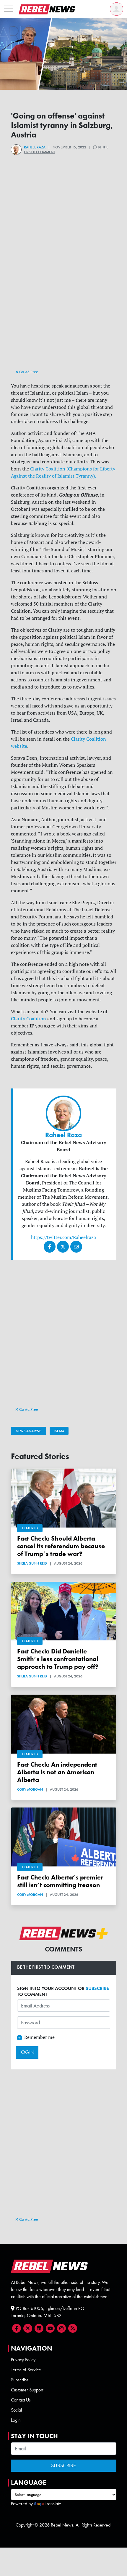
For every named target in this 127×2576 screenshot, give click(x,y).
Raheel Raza (35, 147)
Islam (59, 1431)
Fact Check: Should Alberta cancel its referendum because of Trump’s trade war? (61, 1546)
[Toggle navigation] (9, 9)
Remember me (39, 2037)
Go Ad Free (28, 372)
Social (16, 2410)
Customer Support (27, 2390)
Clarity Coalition (29, 1019)
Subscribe (20, 2380)
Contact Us (21, 2400)
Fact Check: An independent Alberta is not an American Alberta (57, 1772)
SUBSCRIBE (97, 1988)
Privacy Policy (23, 2360)
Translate (53, 2504)
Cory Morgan (30, 1789)
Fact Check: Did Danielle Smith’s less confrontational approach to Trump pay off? (58, 1659)
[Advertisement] (63, 304)
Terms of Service (26, 2370)
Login (16, 2420)
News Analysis (29, 1431)
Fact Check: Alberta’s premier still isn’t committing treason (60, 1881)
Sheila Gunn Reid (32, 1563)
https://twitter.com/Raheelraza (63, 1237)
